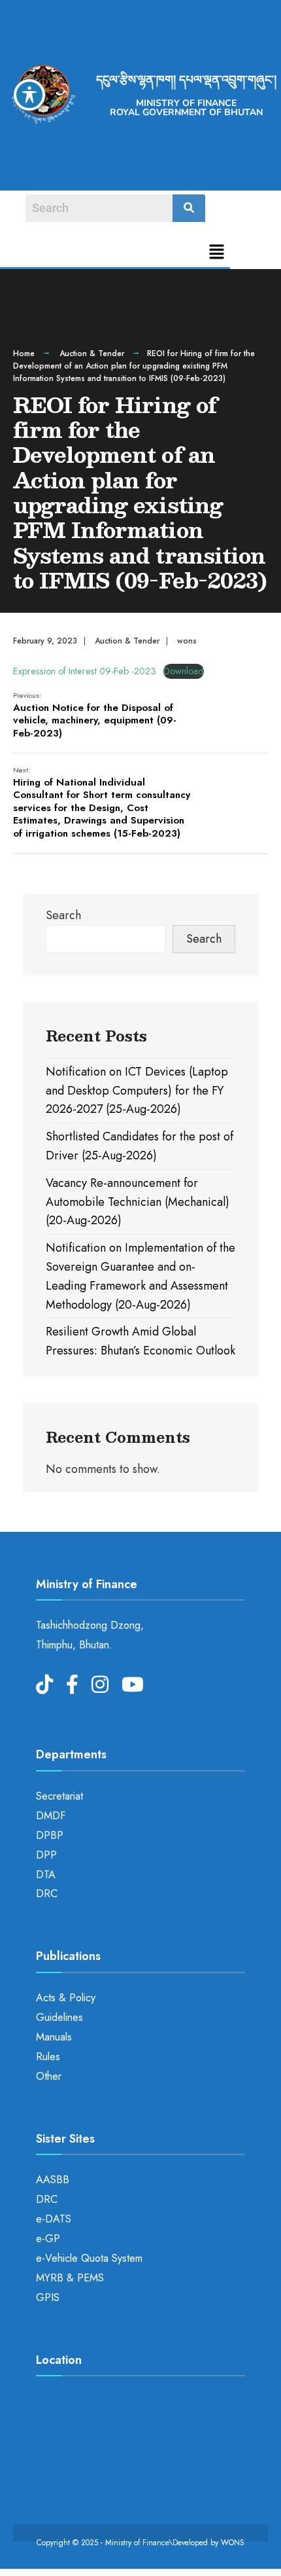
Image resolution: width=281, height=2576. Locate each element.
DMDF (51, 1816)
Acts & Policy (66, 1998)
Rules (48, 2057)
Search (63, 915)
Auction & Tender (92, 354)
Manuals (54, 2037)
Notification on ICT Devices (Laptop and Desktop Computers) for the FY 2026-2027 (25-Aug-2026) (137, 1091)
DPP (46, 1855)
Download (184, 671)
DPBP (50, 1835)
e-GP (48, 2239)
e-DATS (54, 2219)
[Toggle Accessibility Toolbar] (29, 95)
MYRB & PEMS (70, 2278)
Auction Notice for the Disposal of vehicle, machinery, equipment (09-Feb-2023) (95, 715)
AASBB (53, 2180)
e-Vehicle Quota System (89, 2258)
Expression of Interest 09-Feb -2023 (85, 671)
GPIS (48, 2297)
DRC (47, 1894)
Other (49, 2076)
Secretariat (59, 1796)
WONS (233, 2543)
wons (187, 641)
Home (24, 354)
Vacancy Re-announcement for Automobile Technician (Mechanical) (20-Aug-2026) (138, 1202)
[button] (217, 253)
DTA (46, 1875)
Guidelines (59, 2017)
